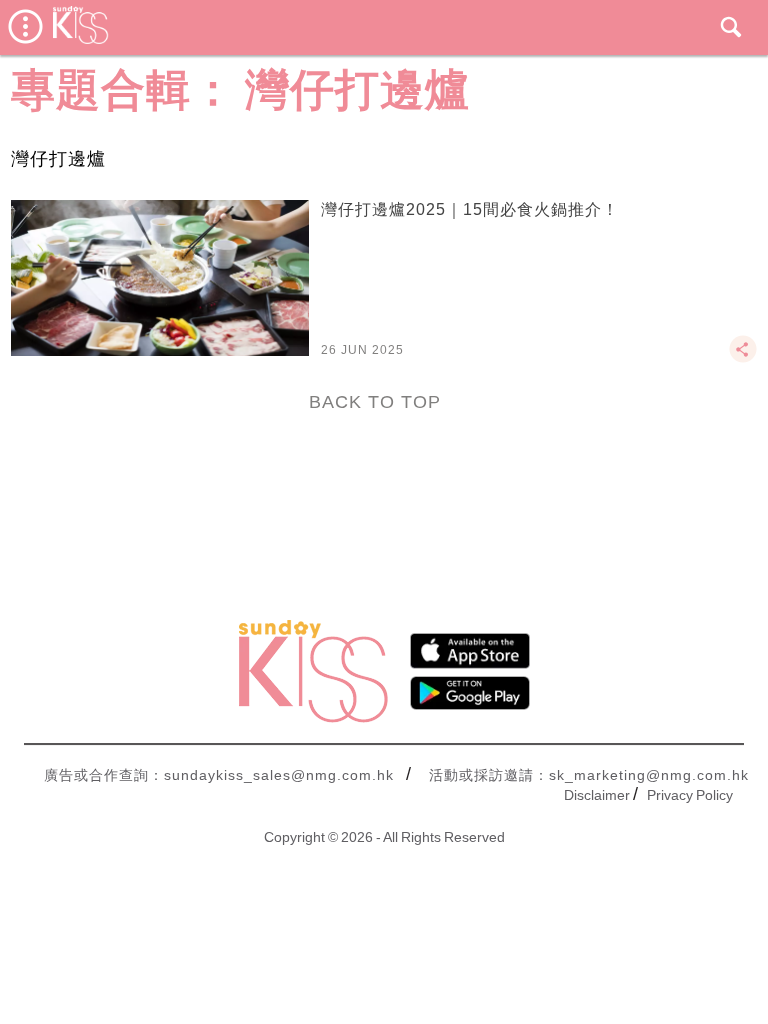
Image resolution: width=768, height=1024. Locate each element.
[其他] (743, 358)
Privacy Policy (690, 795)
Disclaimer (597, 795)
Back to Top (375, 402)
